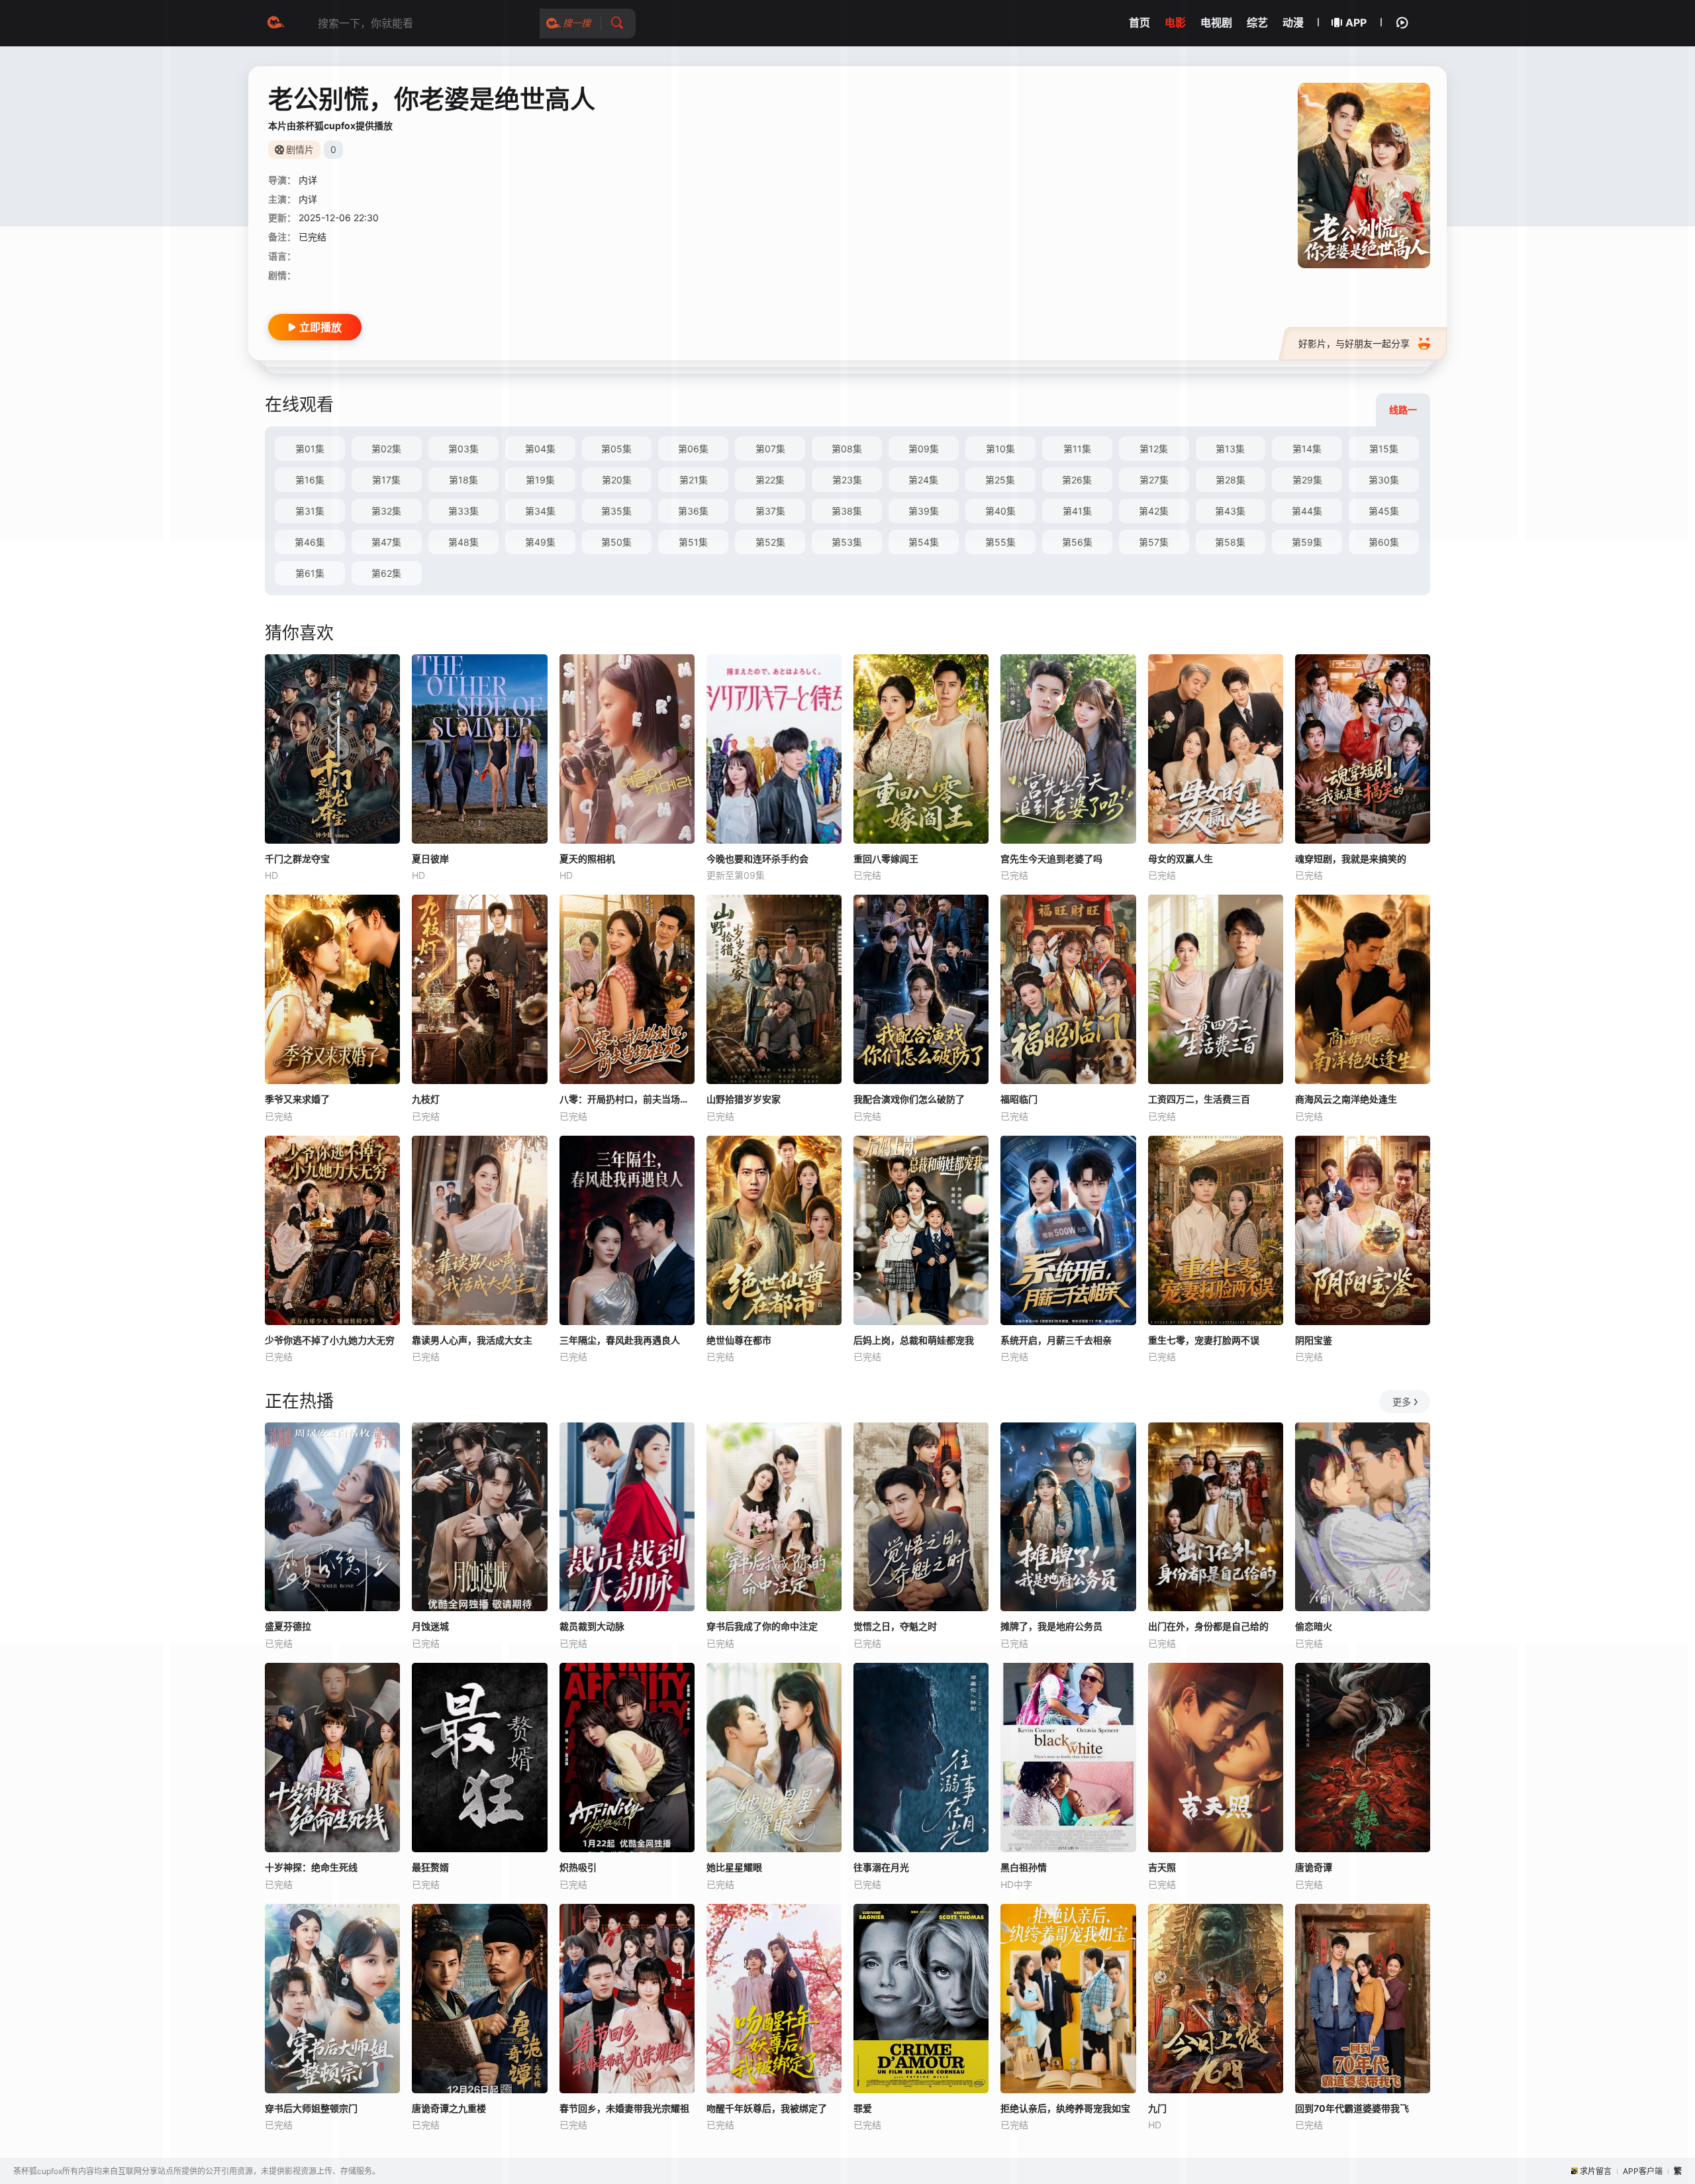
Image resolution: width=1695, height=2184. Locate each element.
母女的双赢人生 (1181, 859)
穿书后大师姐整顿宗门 (311, 2108)
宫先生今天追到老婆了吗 (1051, 859)
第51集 (693, 542)
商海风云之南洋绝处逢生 (1346, 1099)
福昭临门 (1019, 1099)
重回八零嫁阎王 (886, 859)
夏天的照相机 (587, 859)
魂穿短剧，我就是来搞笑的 (1351, 859)
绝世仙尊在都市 (739, 1340)
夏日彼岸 (430, 859)
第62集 (386, 573)
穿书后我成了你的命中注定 (762, 1626)
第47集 (386, 542)
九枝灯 (426, 1099)
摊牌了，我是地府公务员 (1051, 1626)
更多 (1402, 1402)
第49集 (540, 542)
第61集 (310, 573)
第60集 (1384, 542)
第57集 (1154, 542)
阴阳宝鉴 (1314, 1340)
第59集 (1307, 542)
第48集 (463, 542)
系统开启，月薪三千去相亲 (1056, 1340)
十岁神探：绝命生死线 (311, 1867)
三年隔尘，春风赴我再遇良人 (620, 1340)
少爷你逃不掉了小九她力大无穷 (330, 1340)
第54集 (924, 542)
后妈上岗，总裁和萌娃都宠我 (914, 1340)
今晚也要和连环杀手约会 (757, 859)
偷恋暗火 (1314, 1626)
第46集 (310, 542)
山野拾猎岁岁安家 (744, 1099)
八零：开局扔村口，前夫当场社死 (627, 1099)
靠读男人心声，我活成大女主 (472, 1340)
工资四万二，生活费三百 (1199, 1099)
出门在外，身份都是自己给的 (1208, 1626)
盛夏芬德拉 (288, 1626)
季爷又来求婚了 (297, 1099)
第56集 (1077, 542)
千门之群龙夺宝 (297, 859)
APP (1356, 23)
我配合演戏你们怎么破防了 (909, 1099)
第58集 (1230, 542)
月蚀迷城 (430, 1626)
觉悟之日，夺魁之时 (895, 1626)
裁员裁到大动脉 (592, 1626)
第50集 (616, 542)
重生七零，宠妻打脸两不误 (1204, 1340)
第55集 (1000, 542)
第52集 (770, 542)
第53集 (847, 542)
